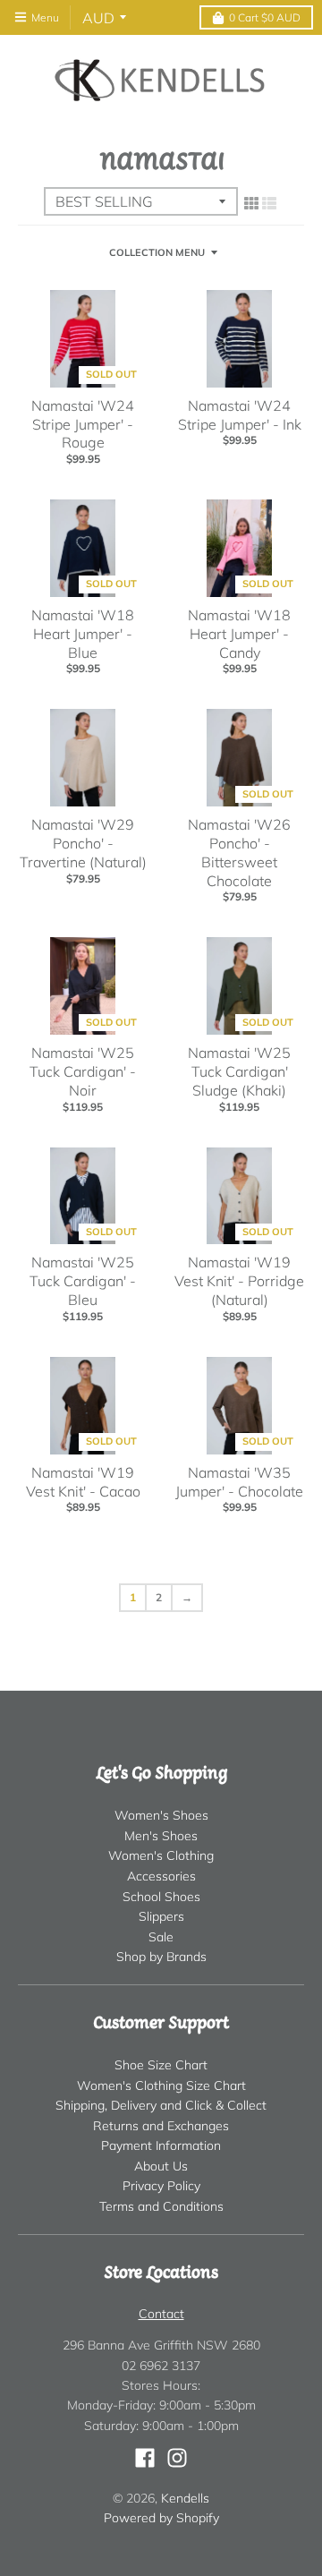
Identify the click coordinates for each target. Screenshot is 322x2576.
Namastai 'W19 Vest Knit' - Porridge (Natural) (239, 1281)
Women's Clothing (161, 1855)
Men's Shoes (161, 1836)
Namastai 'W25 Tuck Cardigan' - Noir (83, 1071)
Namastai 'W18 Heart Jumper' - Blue (83, 634)
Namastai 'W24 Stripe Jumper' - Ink (240, 415)
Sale (161, 1937)
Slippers (161, 1916)
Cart (265, 17)
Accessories (161, 1876)
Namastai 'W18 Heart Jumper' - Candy (239, 634)
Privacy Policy (161, 2186)
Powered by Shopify (161, 2518)
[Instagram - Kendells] (177, 2458)
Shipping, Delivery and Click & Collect (161, 2105)
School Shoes (161, 1897)
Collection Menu (157, 252)
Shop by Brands (161, 1957)
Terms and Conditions (161, 2206)
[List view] (269, 203)
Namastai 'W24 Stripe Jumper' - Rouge (83, 424)
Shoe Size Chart (161, 2065)
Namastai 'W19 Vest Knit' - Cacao (83, 1482)
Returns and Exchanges (161, 2126)
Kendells (185, 2498)
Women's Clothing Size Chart (161, 2086)
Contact (161, 2314)
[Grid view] (251, 203)
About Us (161, 2166)
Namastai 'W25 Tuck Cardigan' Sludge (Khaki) (239, 1071)
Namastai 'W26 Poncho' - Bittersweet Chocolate (239, 852)
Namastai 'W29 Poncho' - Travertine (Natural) (83, 843)
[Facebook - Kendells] (145, 2458)
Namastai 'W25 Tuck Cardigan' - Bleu (83, 1281)
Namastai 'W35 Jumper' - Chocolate (239, 1482)
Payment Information (161, 2145)
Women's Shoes (161, 1815)
